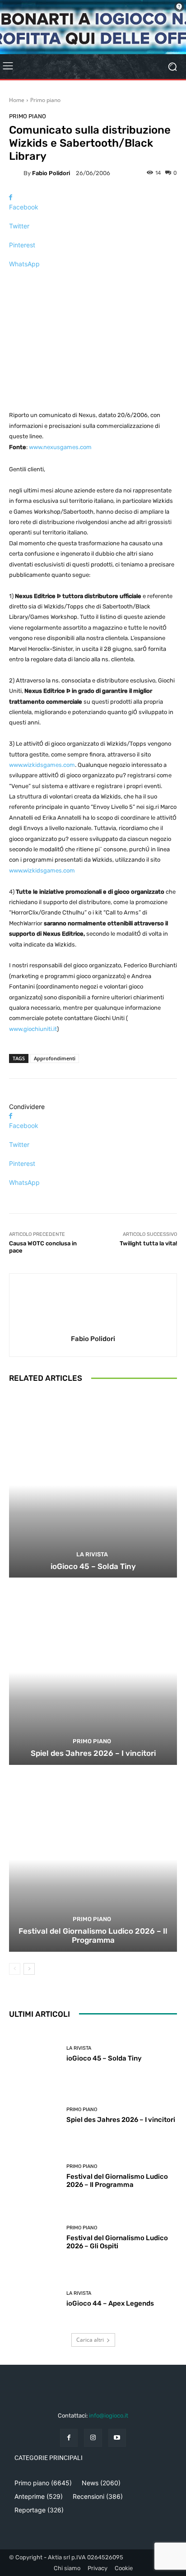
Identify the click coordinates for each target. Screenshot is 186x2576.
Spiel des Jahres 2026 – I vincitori (93, 1753)
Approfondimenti (55, 1058)
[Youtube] (117, 2438)
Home (17, 100)
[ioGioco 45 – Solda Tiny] (93, 1485)
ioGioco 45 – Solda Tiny (93, 1566)
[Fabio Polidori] (16, 173)
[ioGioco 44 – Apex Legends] (34, 2299)
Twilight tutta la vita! (148, 1243)
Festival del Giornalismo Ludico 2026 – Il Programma (93, 1935)
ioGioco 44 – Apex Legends (110, 2303)
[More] (93, 280)
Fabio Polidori (51, 173)
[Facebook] (69, 2438)
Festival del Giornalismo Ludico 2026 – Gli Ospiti (117, 2242)
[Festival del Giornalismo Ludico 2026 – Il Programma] (93, 1859)
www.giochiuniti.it (33, 1029)
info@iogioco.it (109, 2416)
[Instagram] (93, 2438)
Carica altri (90, 2340)
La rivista (92, 1554)
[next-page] (29, 1969)
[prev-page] (15, 1969)
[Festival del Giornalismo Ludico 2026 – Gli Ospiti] (34, 2238)
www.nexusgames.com (60, 447)
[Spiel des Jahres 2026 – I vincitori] (93, 1672)
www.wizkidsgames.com (42, 765)
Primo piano (45, 100)
